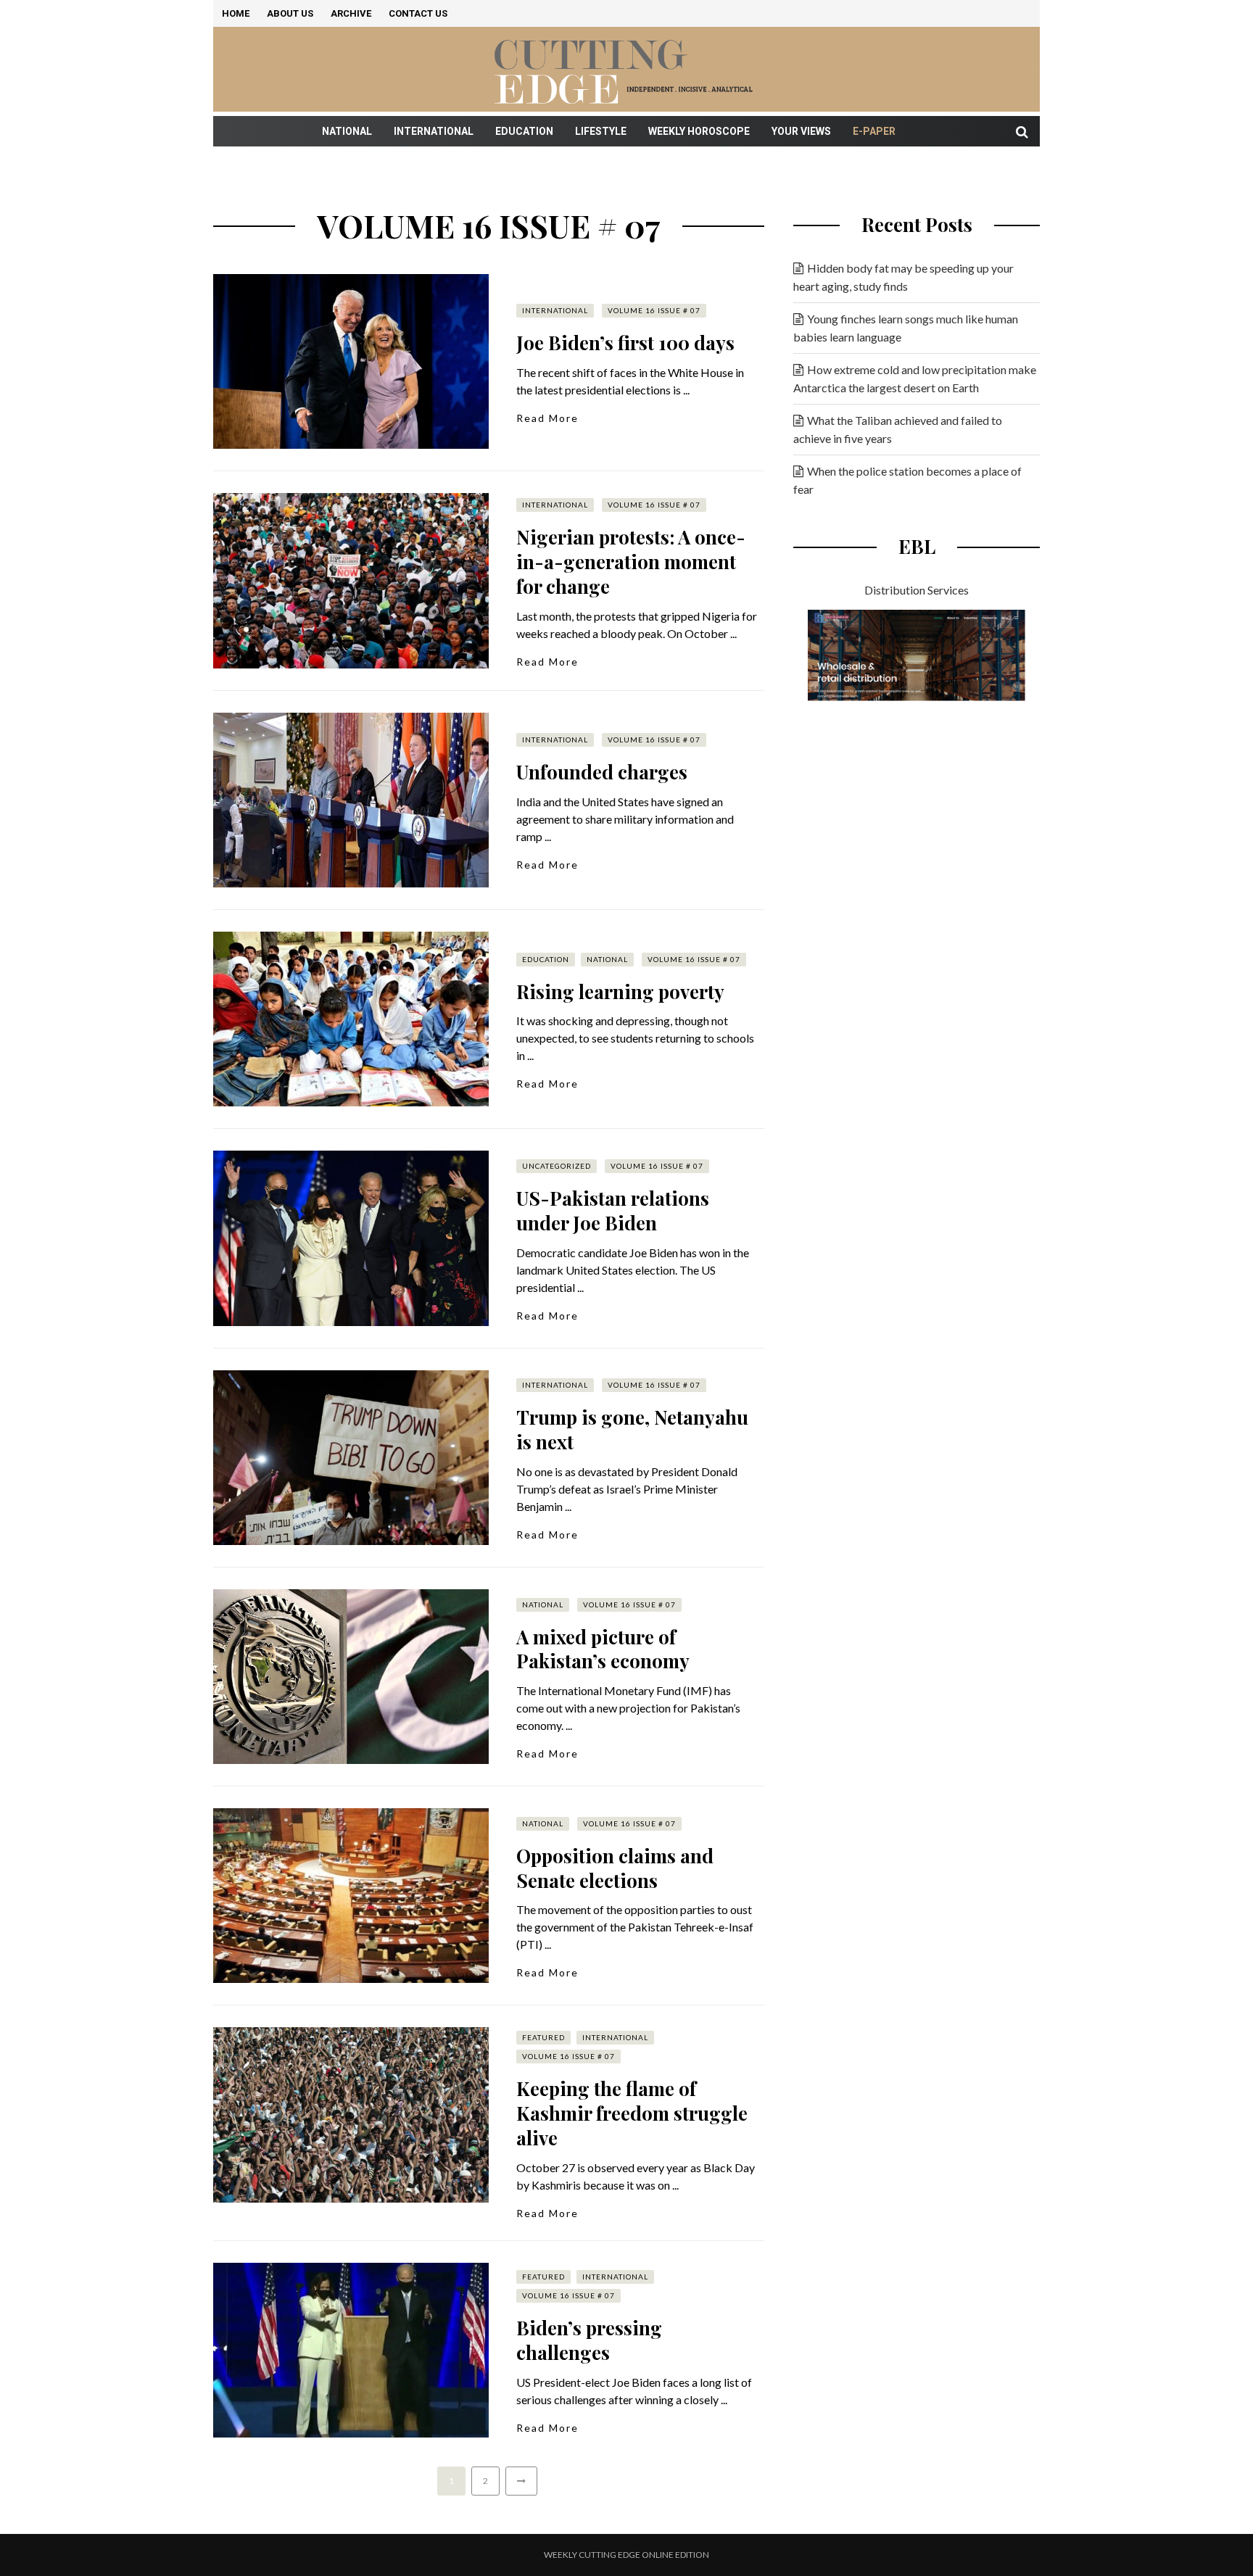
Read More (547, 418)
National (347, 131)
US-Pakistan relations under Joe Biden (613, 1210)
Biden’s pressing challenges (589, 2340)
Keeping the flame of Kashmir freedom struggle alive (632, 2113)
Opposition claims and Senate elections (615, 1868)
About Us (290, 13)
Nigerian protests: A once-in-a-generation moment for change (631, 562)
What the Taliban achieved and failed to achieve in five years (898, 429)
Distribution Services (917, 590)
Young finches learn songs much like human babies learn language (906, 328)
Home (236, 13)
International (434, 131)
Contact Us (418, 13)
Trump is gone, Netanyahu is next (632, 1429)
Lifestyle (601, 131)
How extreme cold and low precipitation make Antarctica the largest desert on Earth (915, 378)
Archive (351, 13)
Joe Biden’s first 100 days (625, 343)
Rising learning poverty (620, 991)
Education (524, 131)
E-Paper (874, 131)
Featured (543, 2037)
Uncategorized (557, 1166)
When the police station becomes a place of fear (907, 480)
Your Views (801, 131)
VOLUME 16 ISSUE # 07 (654, 310)
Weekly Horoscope (699, 131)
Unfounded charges (602, 772)
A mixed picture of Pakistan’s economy (603, 1649)
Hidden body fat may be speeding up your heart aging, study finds (903, 277)
